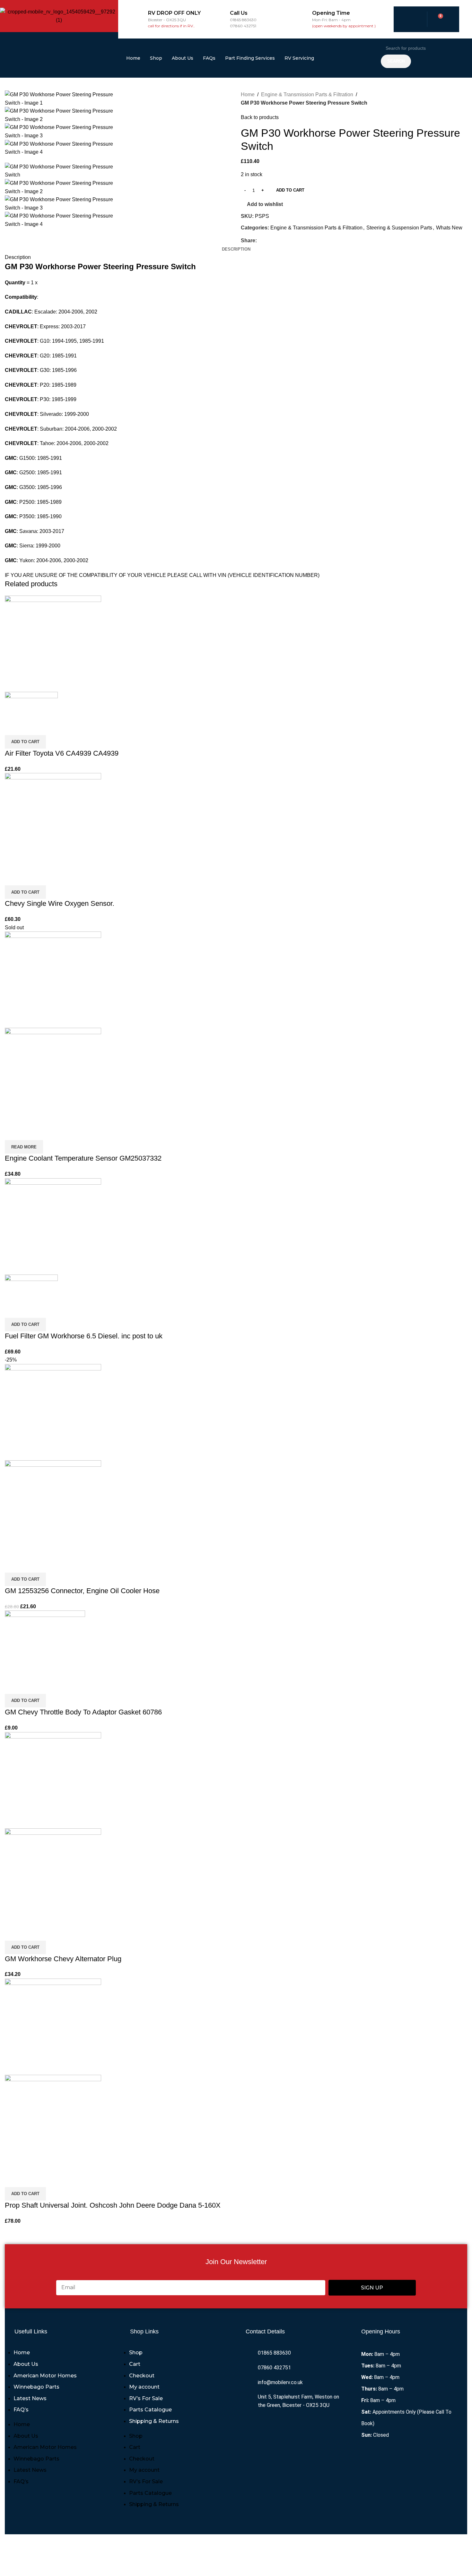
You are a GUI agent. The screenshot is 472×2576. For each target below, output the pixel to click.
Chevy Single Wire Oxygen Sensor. (60, 903)
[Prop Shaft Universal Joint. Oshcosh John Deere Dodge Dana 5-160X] (53, 2026)
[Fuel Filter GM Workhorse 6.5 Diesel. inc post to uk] (53, 1226)
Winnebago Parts (36, 2387)
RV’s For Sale (146, 2398)
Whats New (449, 228)
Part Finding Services (250, 58)
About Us (183, 58)
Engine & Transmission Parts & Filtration (307, 94)
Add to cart (290, 190)
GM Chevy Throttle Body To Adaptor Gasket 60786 (83, 1712)
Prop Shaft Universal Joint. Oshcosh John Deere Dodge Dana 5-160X (113, 2205)
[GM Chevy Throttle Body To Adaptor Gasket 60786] (45, 1644)
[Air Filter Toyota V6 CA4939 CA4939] (53, 643)
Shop (156, 58)
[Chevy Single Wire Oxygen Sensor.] (53, 821)
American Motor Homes (45, 2376)
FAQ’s (21, 2410)
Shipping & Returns (154, 2421)
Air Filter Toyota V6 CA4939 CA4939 (62, 753)
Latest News (30, 2398)
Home (133, 58)
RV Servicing (299, 58)
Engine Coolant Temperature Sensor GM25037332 (83, 1158)
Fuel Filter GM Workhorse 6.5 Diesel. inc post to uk (84, 1336)
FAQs (209, 58)
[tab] (236, 249)
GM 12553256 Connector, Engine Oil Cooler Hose (82, 1591)
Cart (135, 2364)
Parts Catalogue (150, 2410)
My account (144, 2387)
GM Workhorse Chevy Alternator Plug (63, 1959)
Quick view (30, 727)
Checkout (142, 2376)
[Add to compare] (13, 727)
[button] (25, 742)
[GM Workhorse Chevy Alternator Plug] (53, 1780)
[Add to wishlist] (48, 727)
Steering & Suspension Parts (399, 228)
